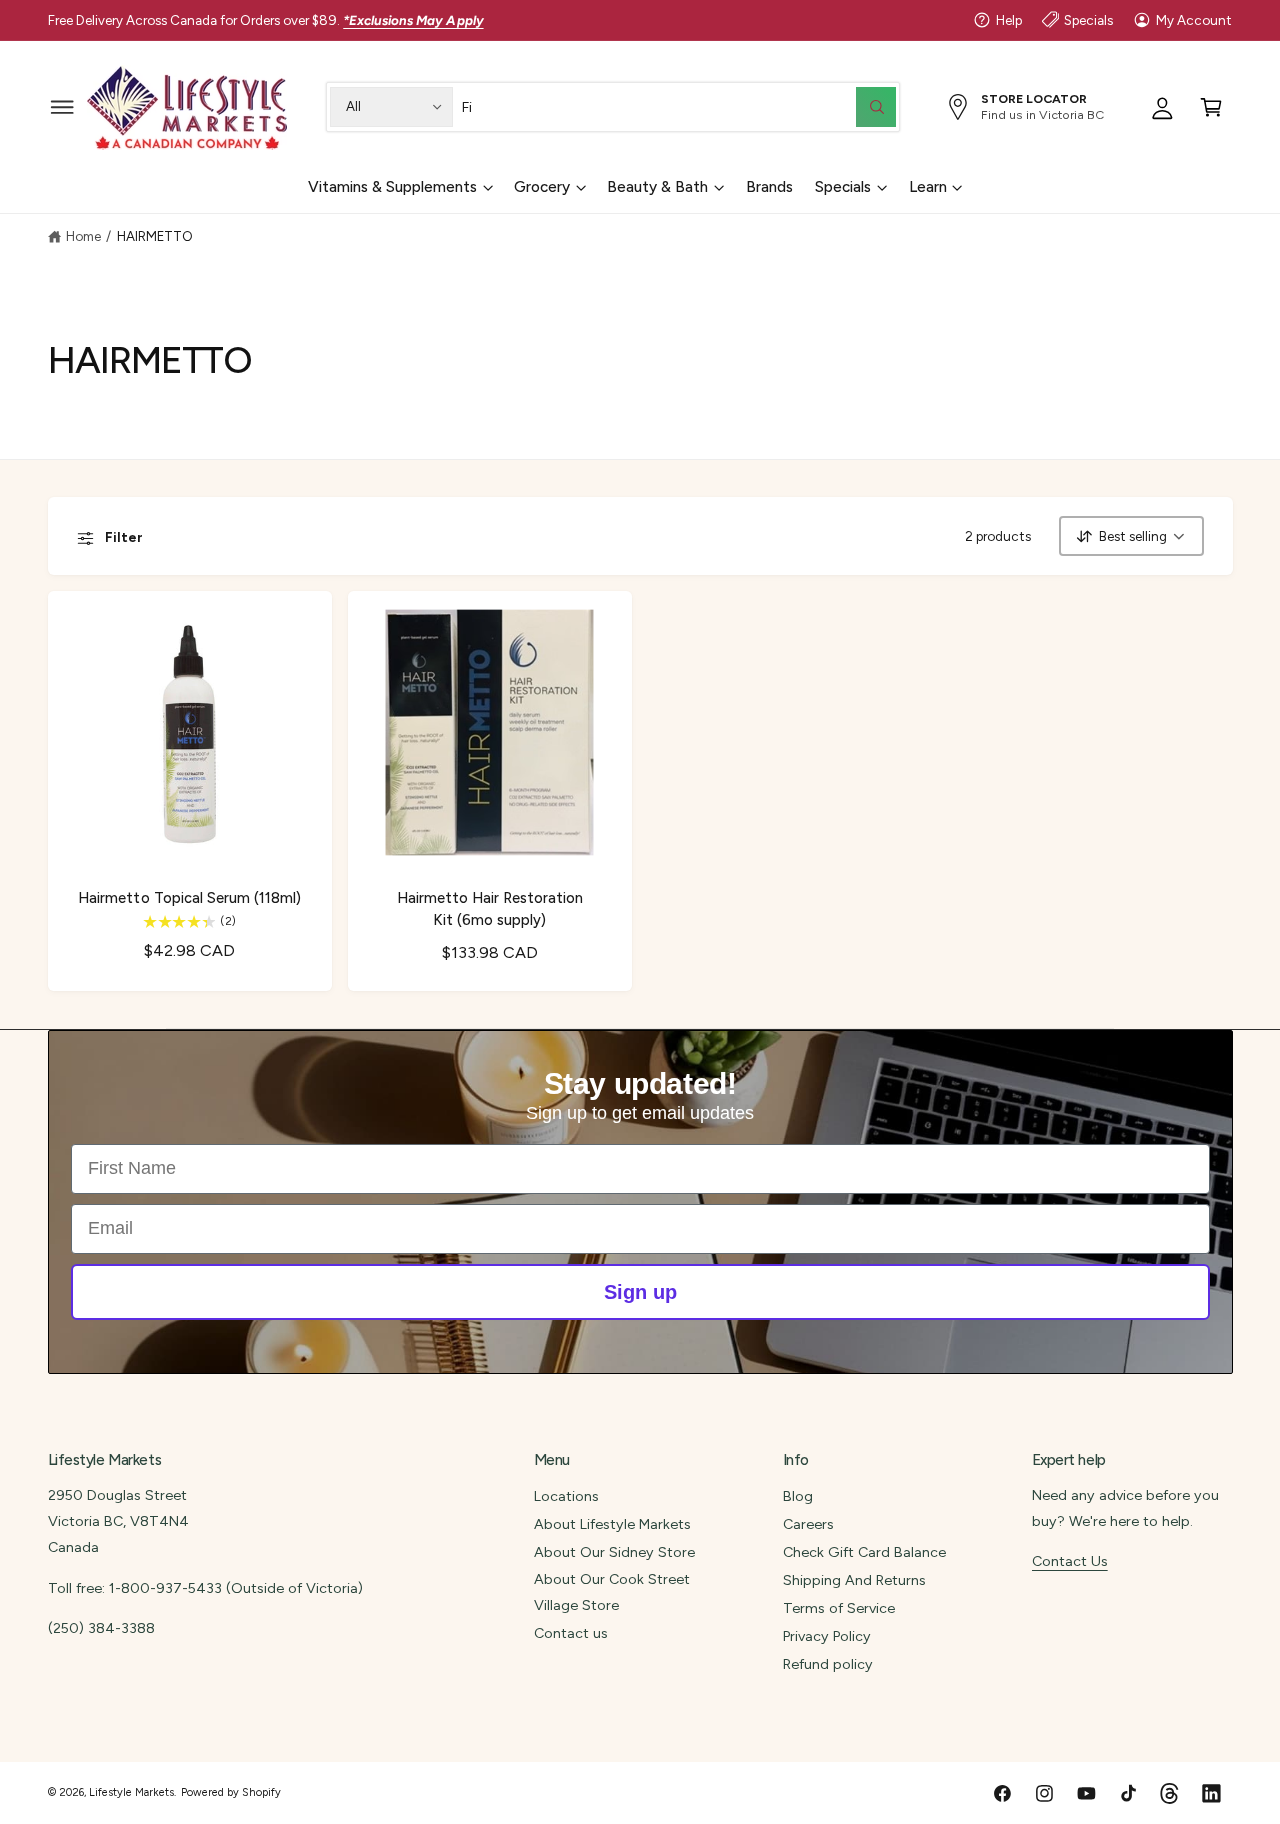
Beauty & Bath (657, 187)
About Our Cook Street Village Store (612, 1592)
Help (1009, 20)
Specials (1088, 20)
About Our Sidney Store (614, 1552)
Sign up (640, 1292)
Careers (808, 1524)
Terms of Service (839, 1608)
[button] (62, 106)
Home (83, 236)
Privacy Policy (827, 1636)
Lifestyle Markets (131, 1792)
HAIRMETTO (155, 236)
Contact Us (1070, 1561)
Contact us (571, 1633)
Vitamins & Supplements (392, 187)
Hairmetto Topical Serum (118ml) (189, 898)
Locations (566, 1496)
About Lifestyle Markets (612, 1524)
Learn (928, 187)
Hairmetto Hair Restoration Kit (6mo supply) (490, 908)
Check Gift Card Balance (864, 1552)
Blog (798, 1496)
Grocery (542, 187)
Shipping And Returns (854, 1580)
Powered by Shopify (231, 1792)
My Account (1194, 20)
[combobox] (678, 106)
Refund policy (828, 1664)
